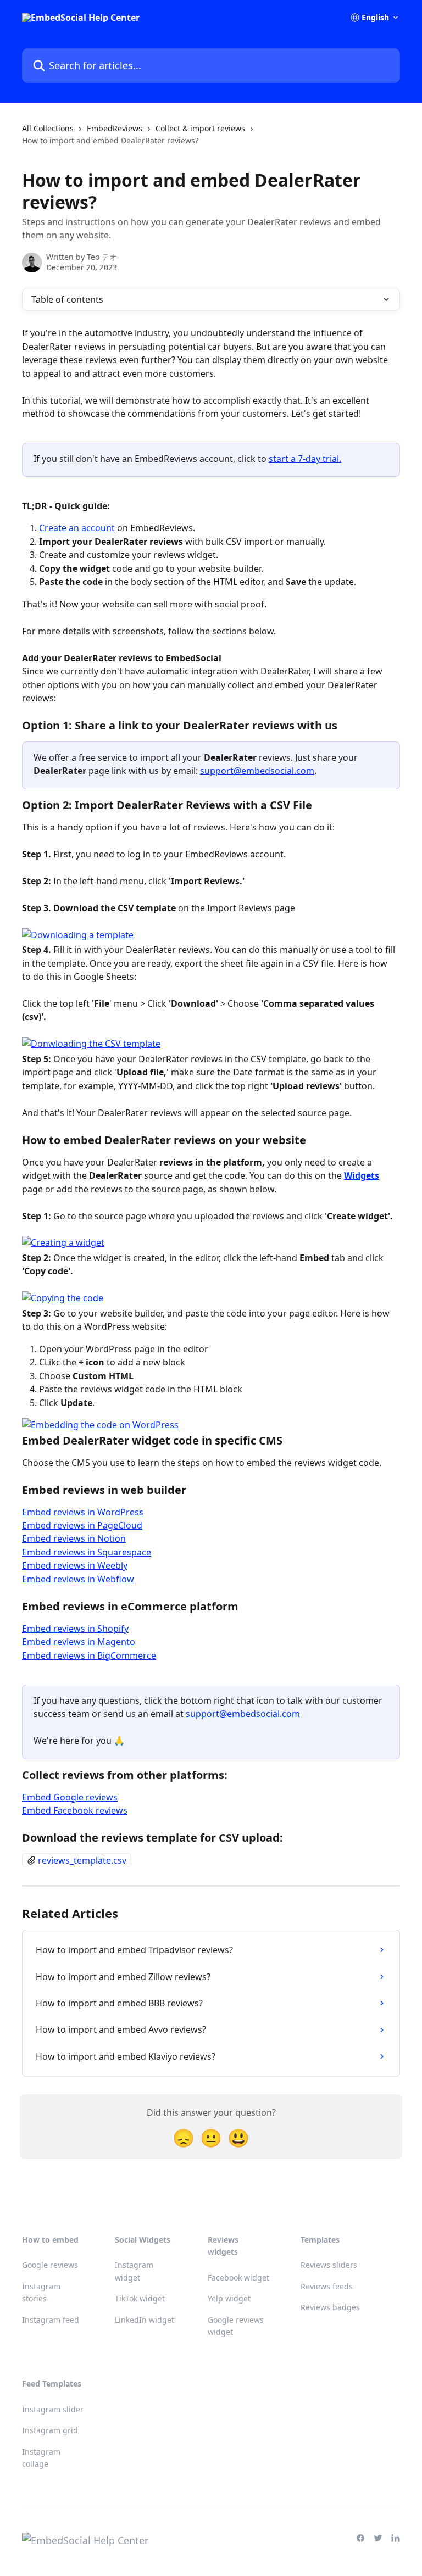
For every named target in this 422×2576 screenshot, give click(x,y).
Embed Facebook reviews (75, 1810)
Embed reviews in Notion (74, 1538)
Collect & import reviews (200, 128)
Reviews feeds (327, 2286)
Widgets (362, 1175)
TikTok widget (140, 2298)
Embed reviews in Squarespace (87, 1552)
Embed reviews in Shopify (75, 1629)
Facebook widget (238, 2277)
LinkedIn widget (145, 2320)
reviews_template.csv (82, 1860)
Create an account (77, 528)
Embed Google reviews (70, 1797)
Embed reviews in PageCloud (82, 1525)
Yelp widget (229, 2298)
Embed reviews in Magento (79, 1642)
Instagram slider (53, 2409)
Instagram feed (51, 2320)
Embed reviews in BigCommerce (89, 1655)
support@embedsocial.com (257, 771)
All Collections (48, 128)
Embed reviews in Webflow (78, 1579)
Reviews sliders (329, 2265)
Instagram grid (50, 2430)
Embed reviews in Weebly (75, 1565)
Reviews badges (330, 2307)
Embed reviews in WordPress (83, 1512)
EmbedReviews (115, 128)
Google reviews (50, 2265)
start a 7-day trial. (305, 459)
